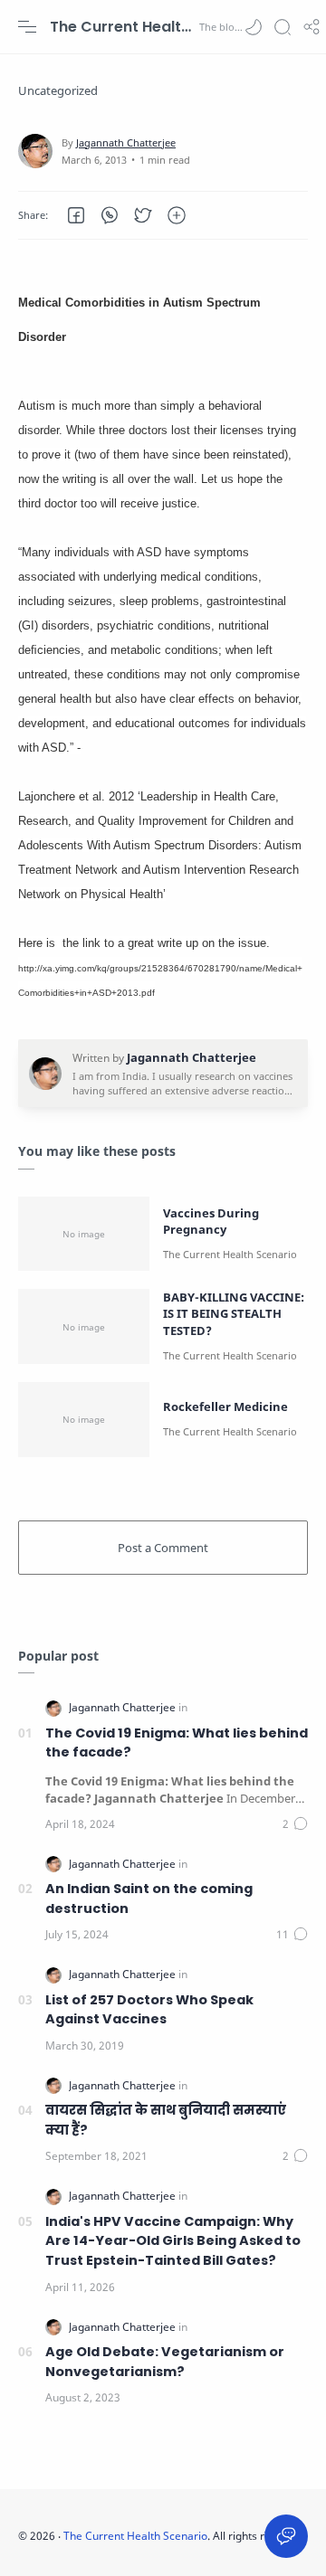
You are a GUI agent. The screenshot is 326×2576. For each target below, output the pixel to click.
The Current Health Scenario (122, 27)
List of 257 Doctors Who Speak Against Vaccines (149, 2010)
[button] (254, 27)
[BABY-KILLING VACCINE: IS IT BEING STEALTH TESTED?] (84, 1326)
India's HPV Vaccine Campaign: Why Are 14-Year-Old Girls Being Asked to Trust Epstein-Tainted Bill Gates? (173, 2241)
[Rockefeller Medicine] (84, 1420)
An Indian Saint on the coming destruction (149, 1899)
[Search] (283, 27)
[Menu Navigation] (27, 27)
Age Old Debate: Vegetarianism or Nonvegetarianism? (165, 2362)
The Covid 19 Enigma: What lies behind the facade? (177, 1743)
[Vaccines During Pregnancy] (84, 1234)
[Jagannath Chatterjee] (126, 142)
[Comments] (295, 1824)
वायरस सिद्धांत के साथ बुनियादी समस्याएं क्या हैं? (166, 2120)
